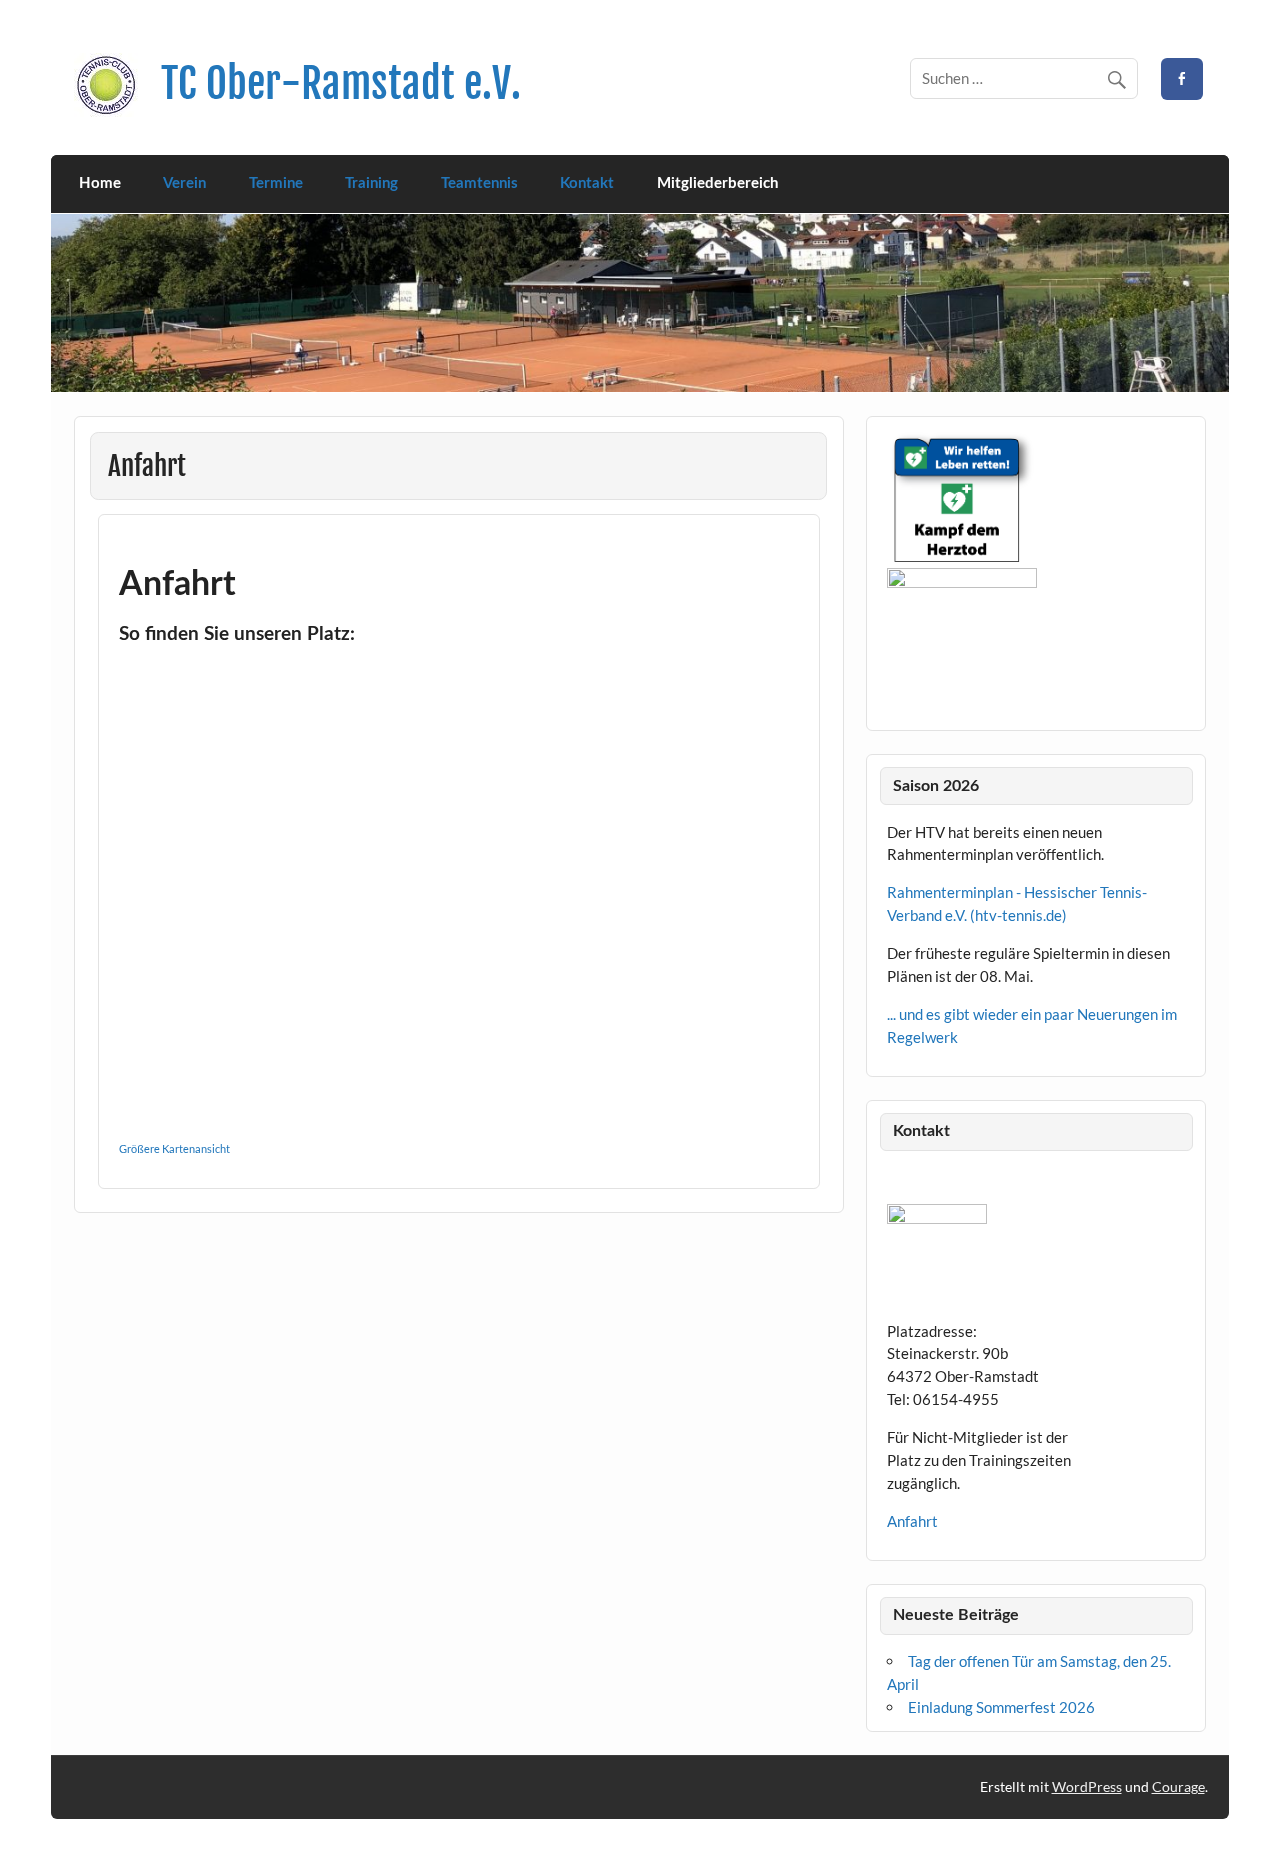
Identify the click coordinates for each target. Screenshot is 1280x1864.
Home (100, 183)
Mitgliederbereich (717, 183)
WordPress (1087, 1786)
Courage (1178, 1786)
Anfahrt (912, 1521)
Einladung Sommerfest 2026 (1001, 1707)
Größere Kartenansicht (174, 1148)
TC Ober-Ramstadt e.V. (341, 83)
